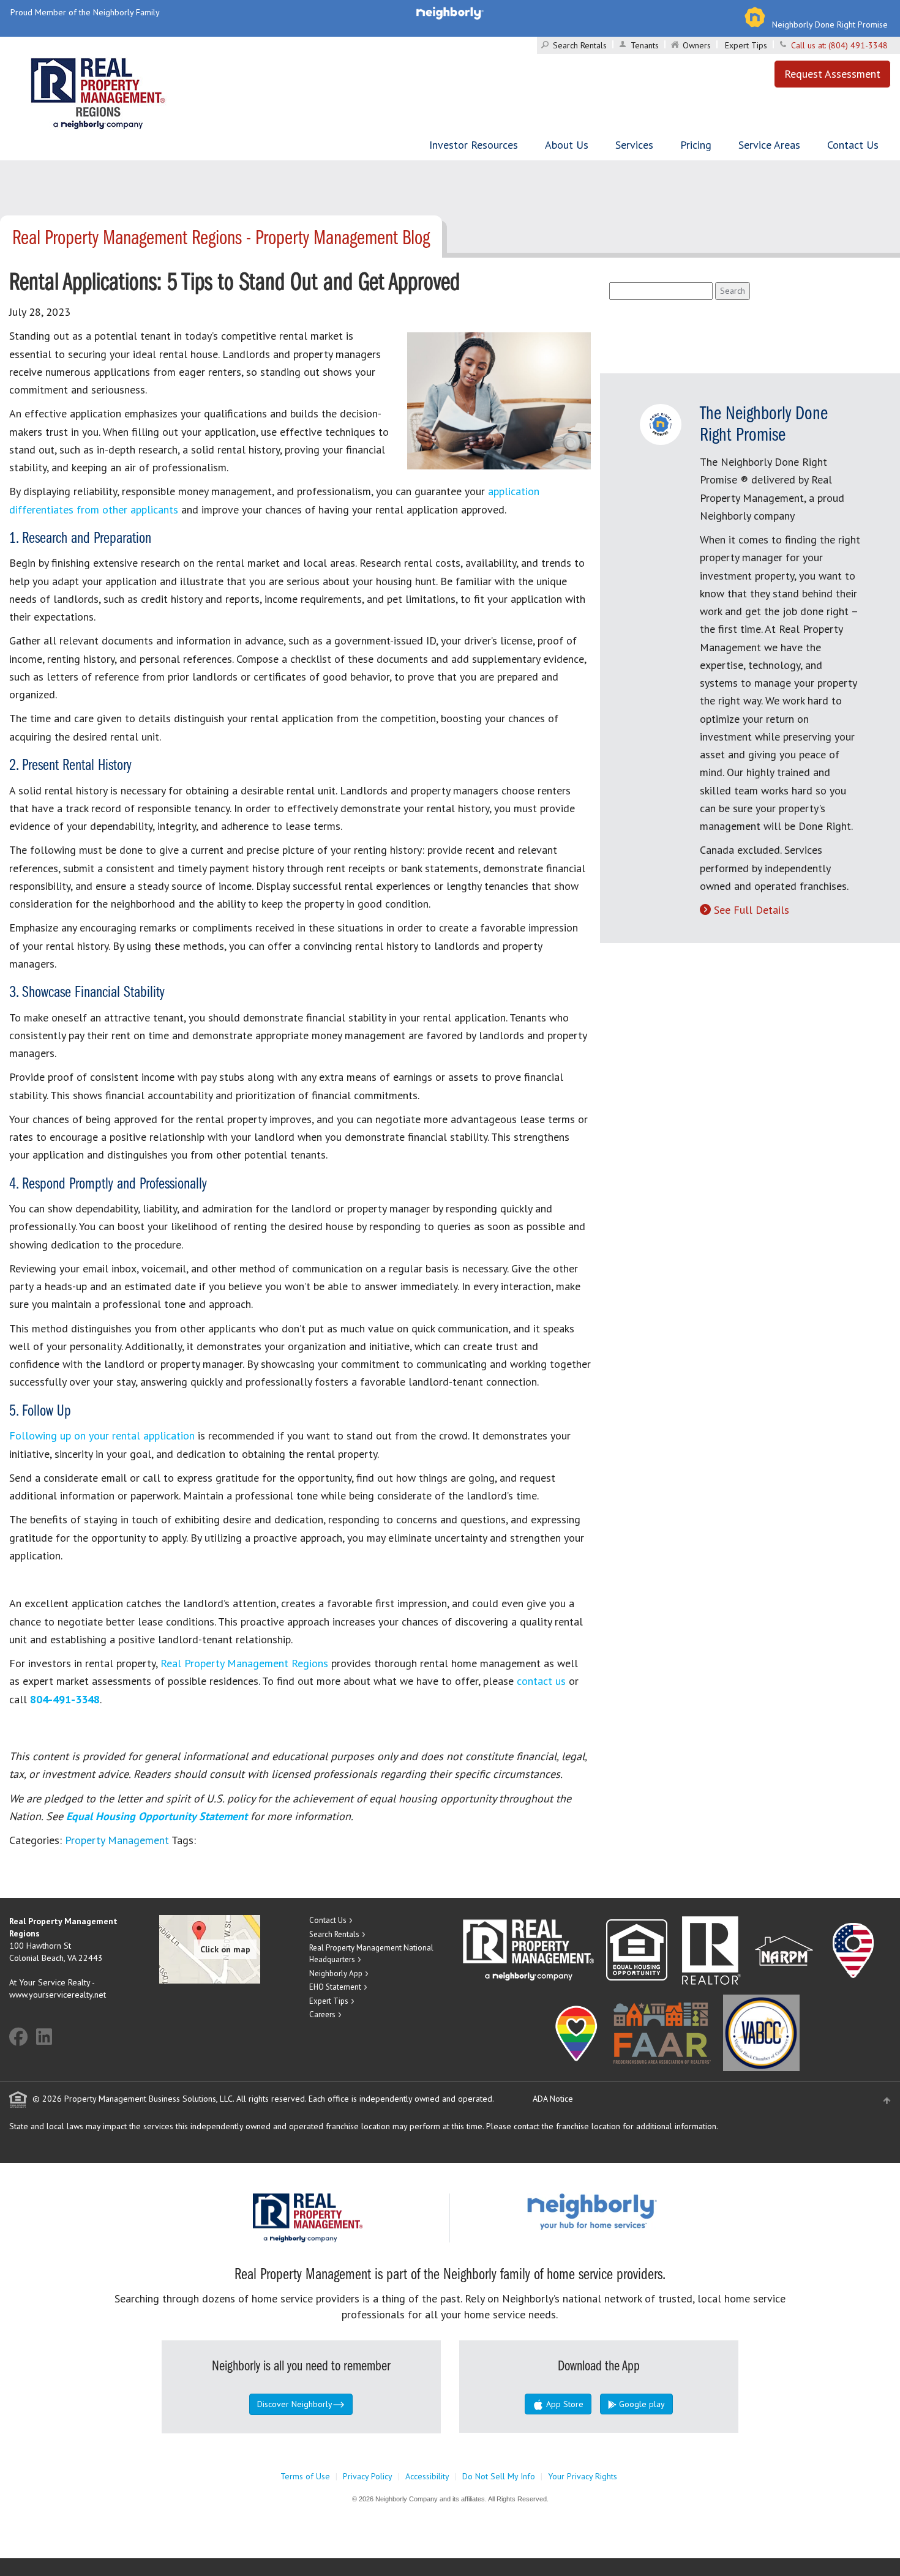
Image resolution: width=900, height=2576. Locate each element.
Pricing (696, 145)
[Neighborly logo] (450, 12)
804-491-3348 (65, 1699)
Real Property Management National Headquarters (371, 1954)
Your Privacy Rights (583, 2476)
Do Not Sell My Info (499, 2476)
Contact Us (853, 145)
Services (634, 145)
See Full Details (752, 910)
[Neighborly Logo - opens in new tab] (629, 2211)
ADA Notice (553, 2099)
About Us (567, 145)
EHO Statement (335, 1987)
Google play (641, 2404)
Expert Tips (746, 45)
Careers (322, 2014)
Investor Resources (474, 145)
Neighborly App (336, 1973)
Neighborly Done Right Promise (830, 24)
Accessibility (427, 2476)
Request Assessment (832, 74)
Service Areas (769, 145)
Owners (697, 45)
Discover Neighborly (295, 2404)
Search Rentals (580, 45)
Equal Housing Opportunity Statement (158, 1816)
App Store (564, 2404)
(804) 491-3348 (858, 45)
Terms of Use (305, 2476)
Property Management (117, 1840)
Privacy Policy (368, 2476)
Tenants (645, 45)
